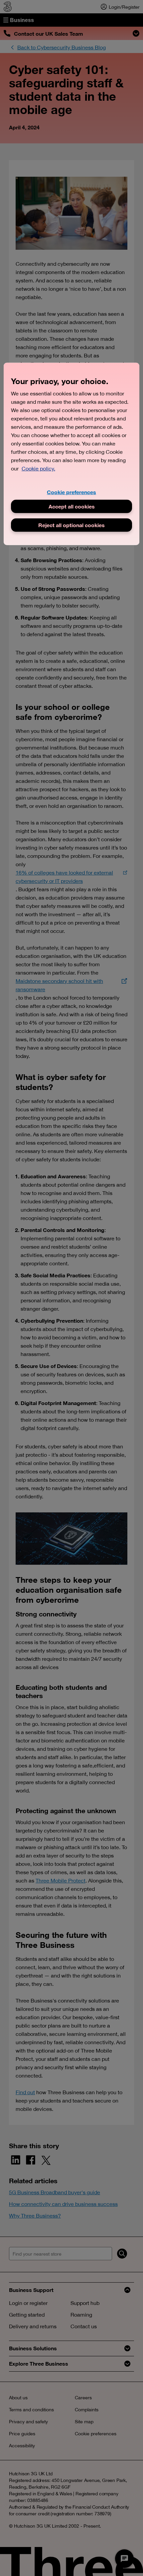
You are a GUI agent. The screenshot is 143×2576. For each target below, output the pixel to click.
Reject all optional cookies (71, 525)
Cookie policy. (38, 468)
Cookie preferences (71, 492)
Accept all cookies (72, 506)
